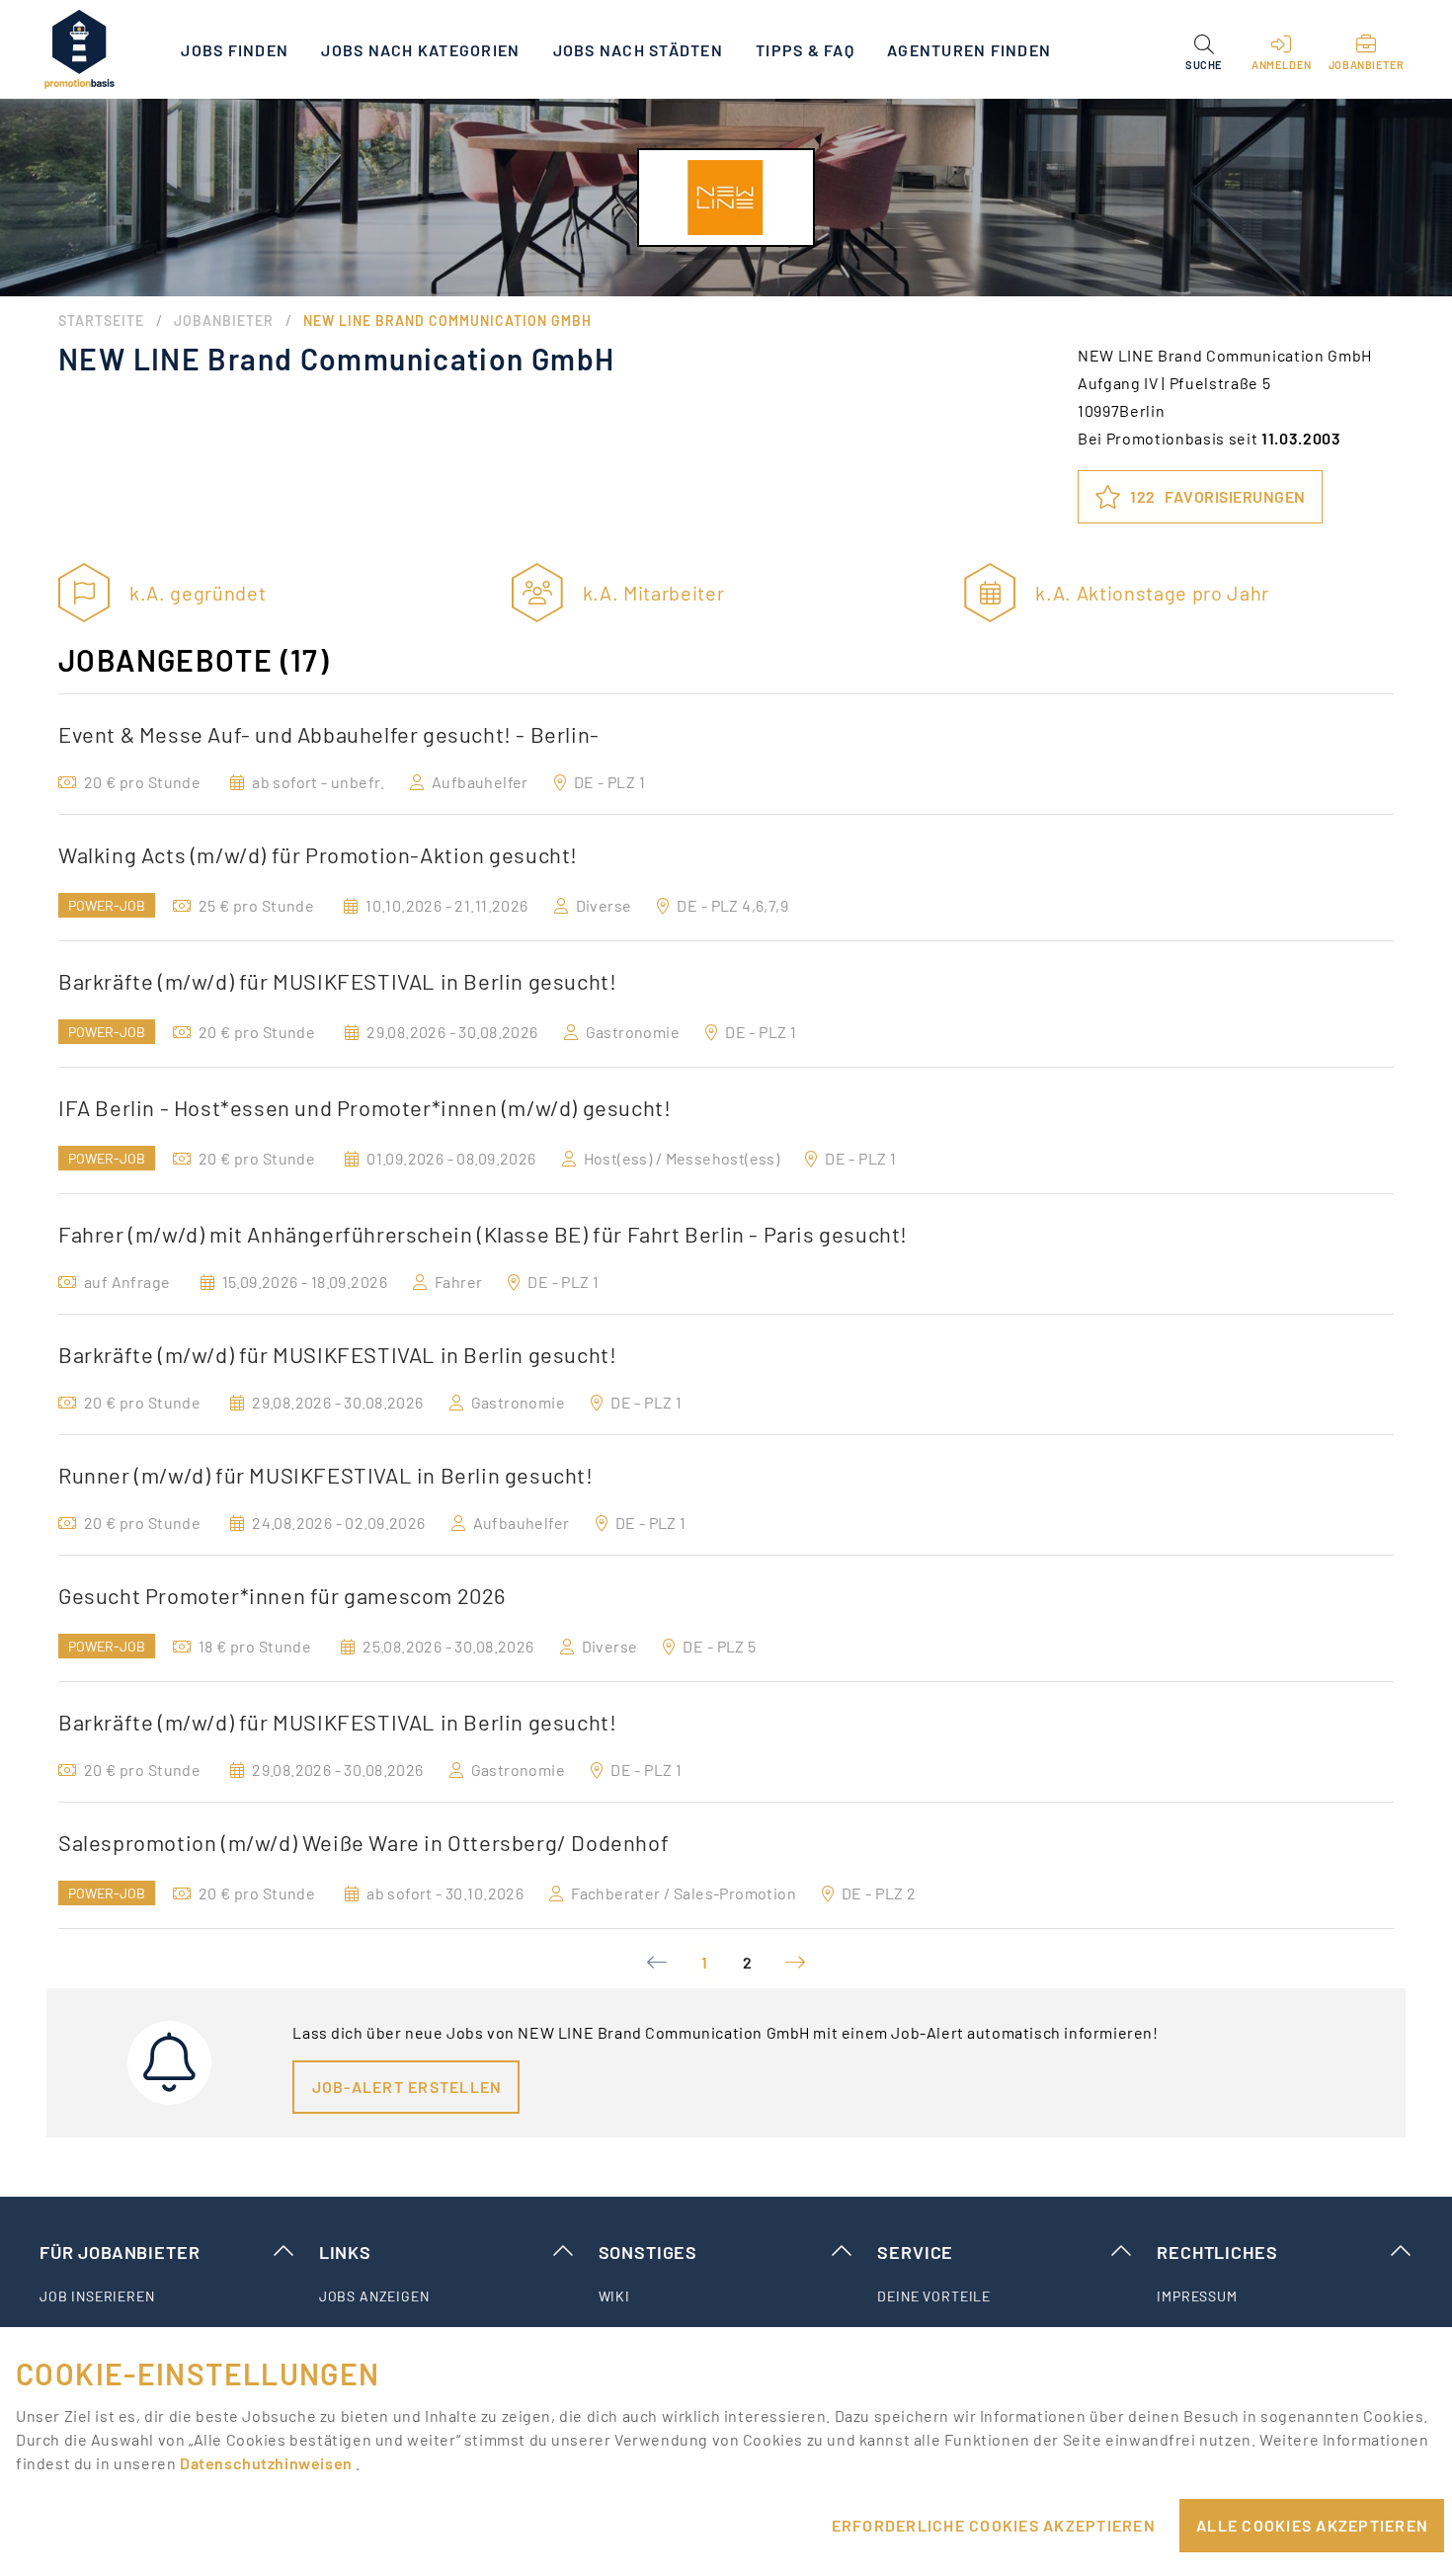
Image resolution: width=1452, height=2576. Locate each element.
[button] (1204, 49)
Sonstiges (648, 2252)
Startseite (101, 321)
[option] (726, 754)
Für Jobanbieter (120, 2252)
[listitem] (167, 2296)
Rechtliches (1217, 2252)
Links (345, 2252)
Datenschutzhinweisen (268, 2463)
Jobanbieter (224, 321)
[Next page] (795, 1963)
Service (915, 2252)
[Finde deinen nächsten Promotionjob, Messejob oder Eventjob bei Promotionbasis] (79, 49)
